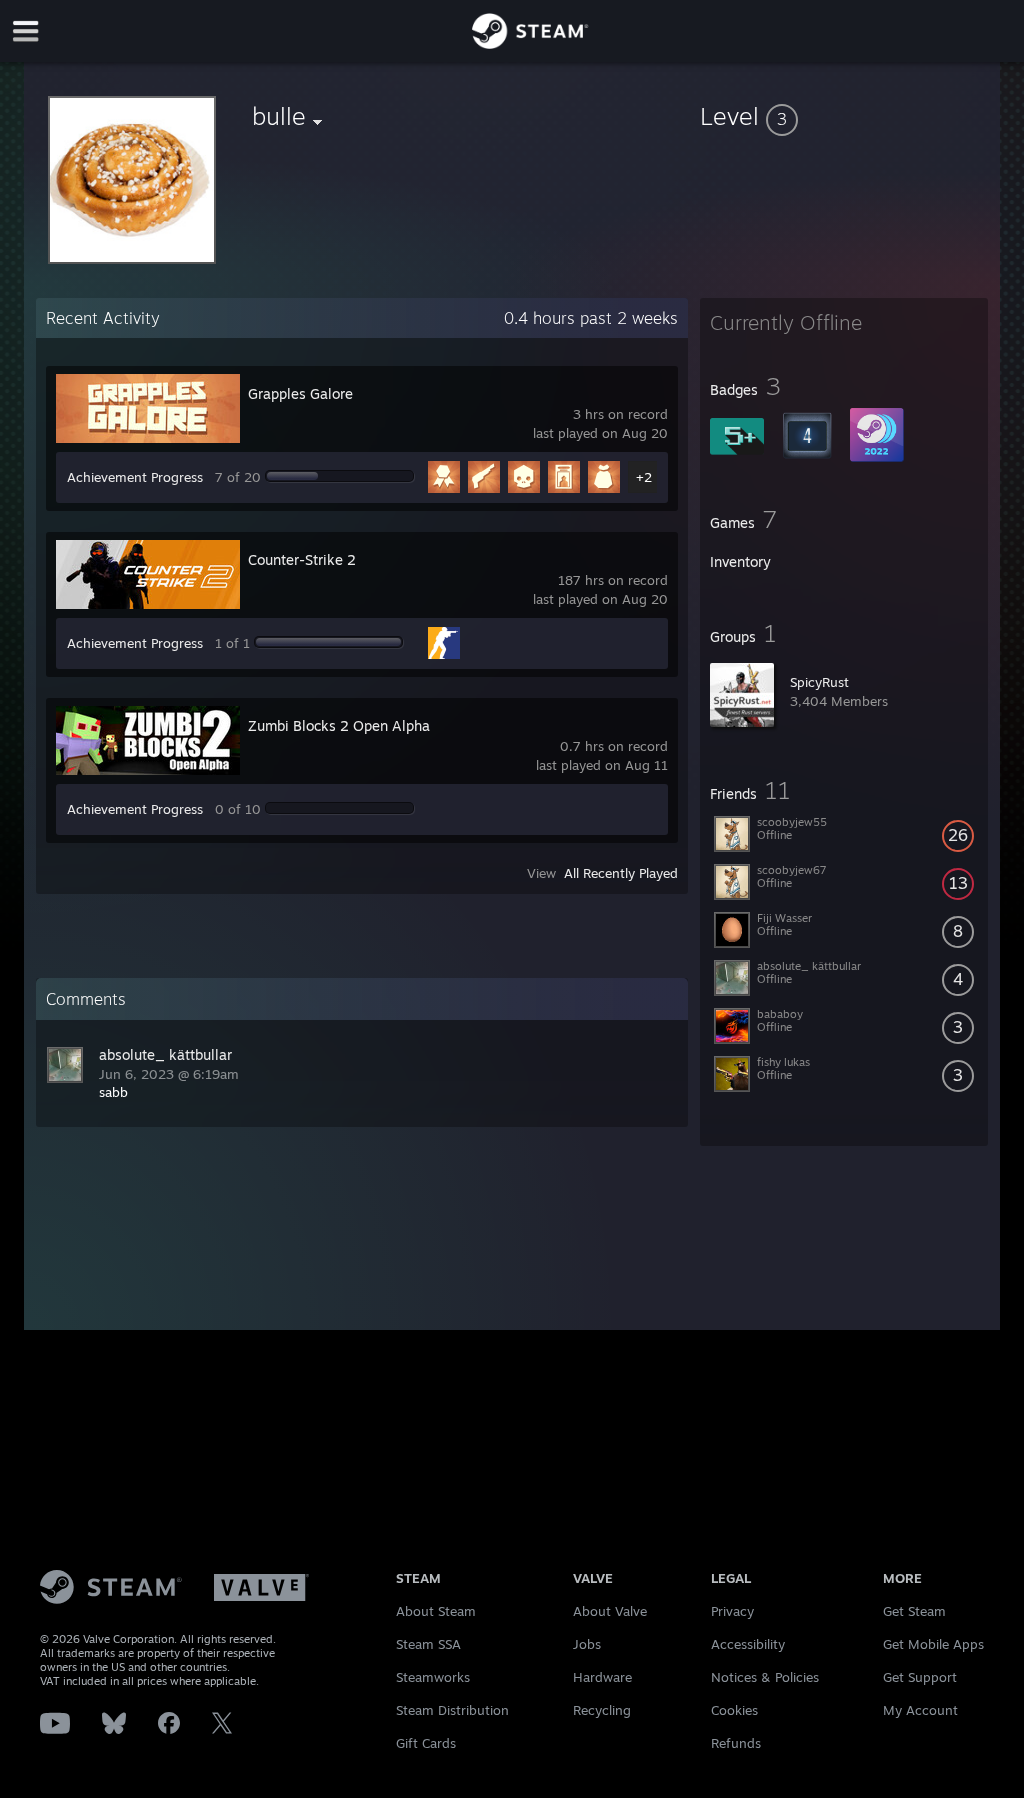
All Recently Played (621, 873)
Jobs (587, 1644)
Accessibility (748, 1644)
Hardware (602, 1677)
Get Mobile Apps (933, 1644)
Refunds (736, 1743)
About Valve (610, 1611)
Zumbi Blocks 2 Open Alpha (339, 725)
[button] (844, 116)
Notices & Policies (765, 1677)
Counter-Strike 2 (302, 559)
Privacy (732, 1611)
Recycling (602, 1710)
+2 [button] (644, 477)
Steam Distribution (452, 1710)
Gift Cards (426, 1743)
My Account (920, 1710)
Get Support (920, 1677)
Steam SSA (428, 1644)
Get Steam (914, 1611)
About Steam (436, 1611)
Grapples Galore (300, 393)
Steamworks (433, 1677)
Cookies (734, 1710)
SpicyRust (819, 682)
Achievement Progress (135, 477)
